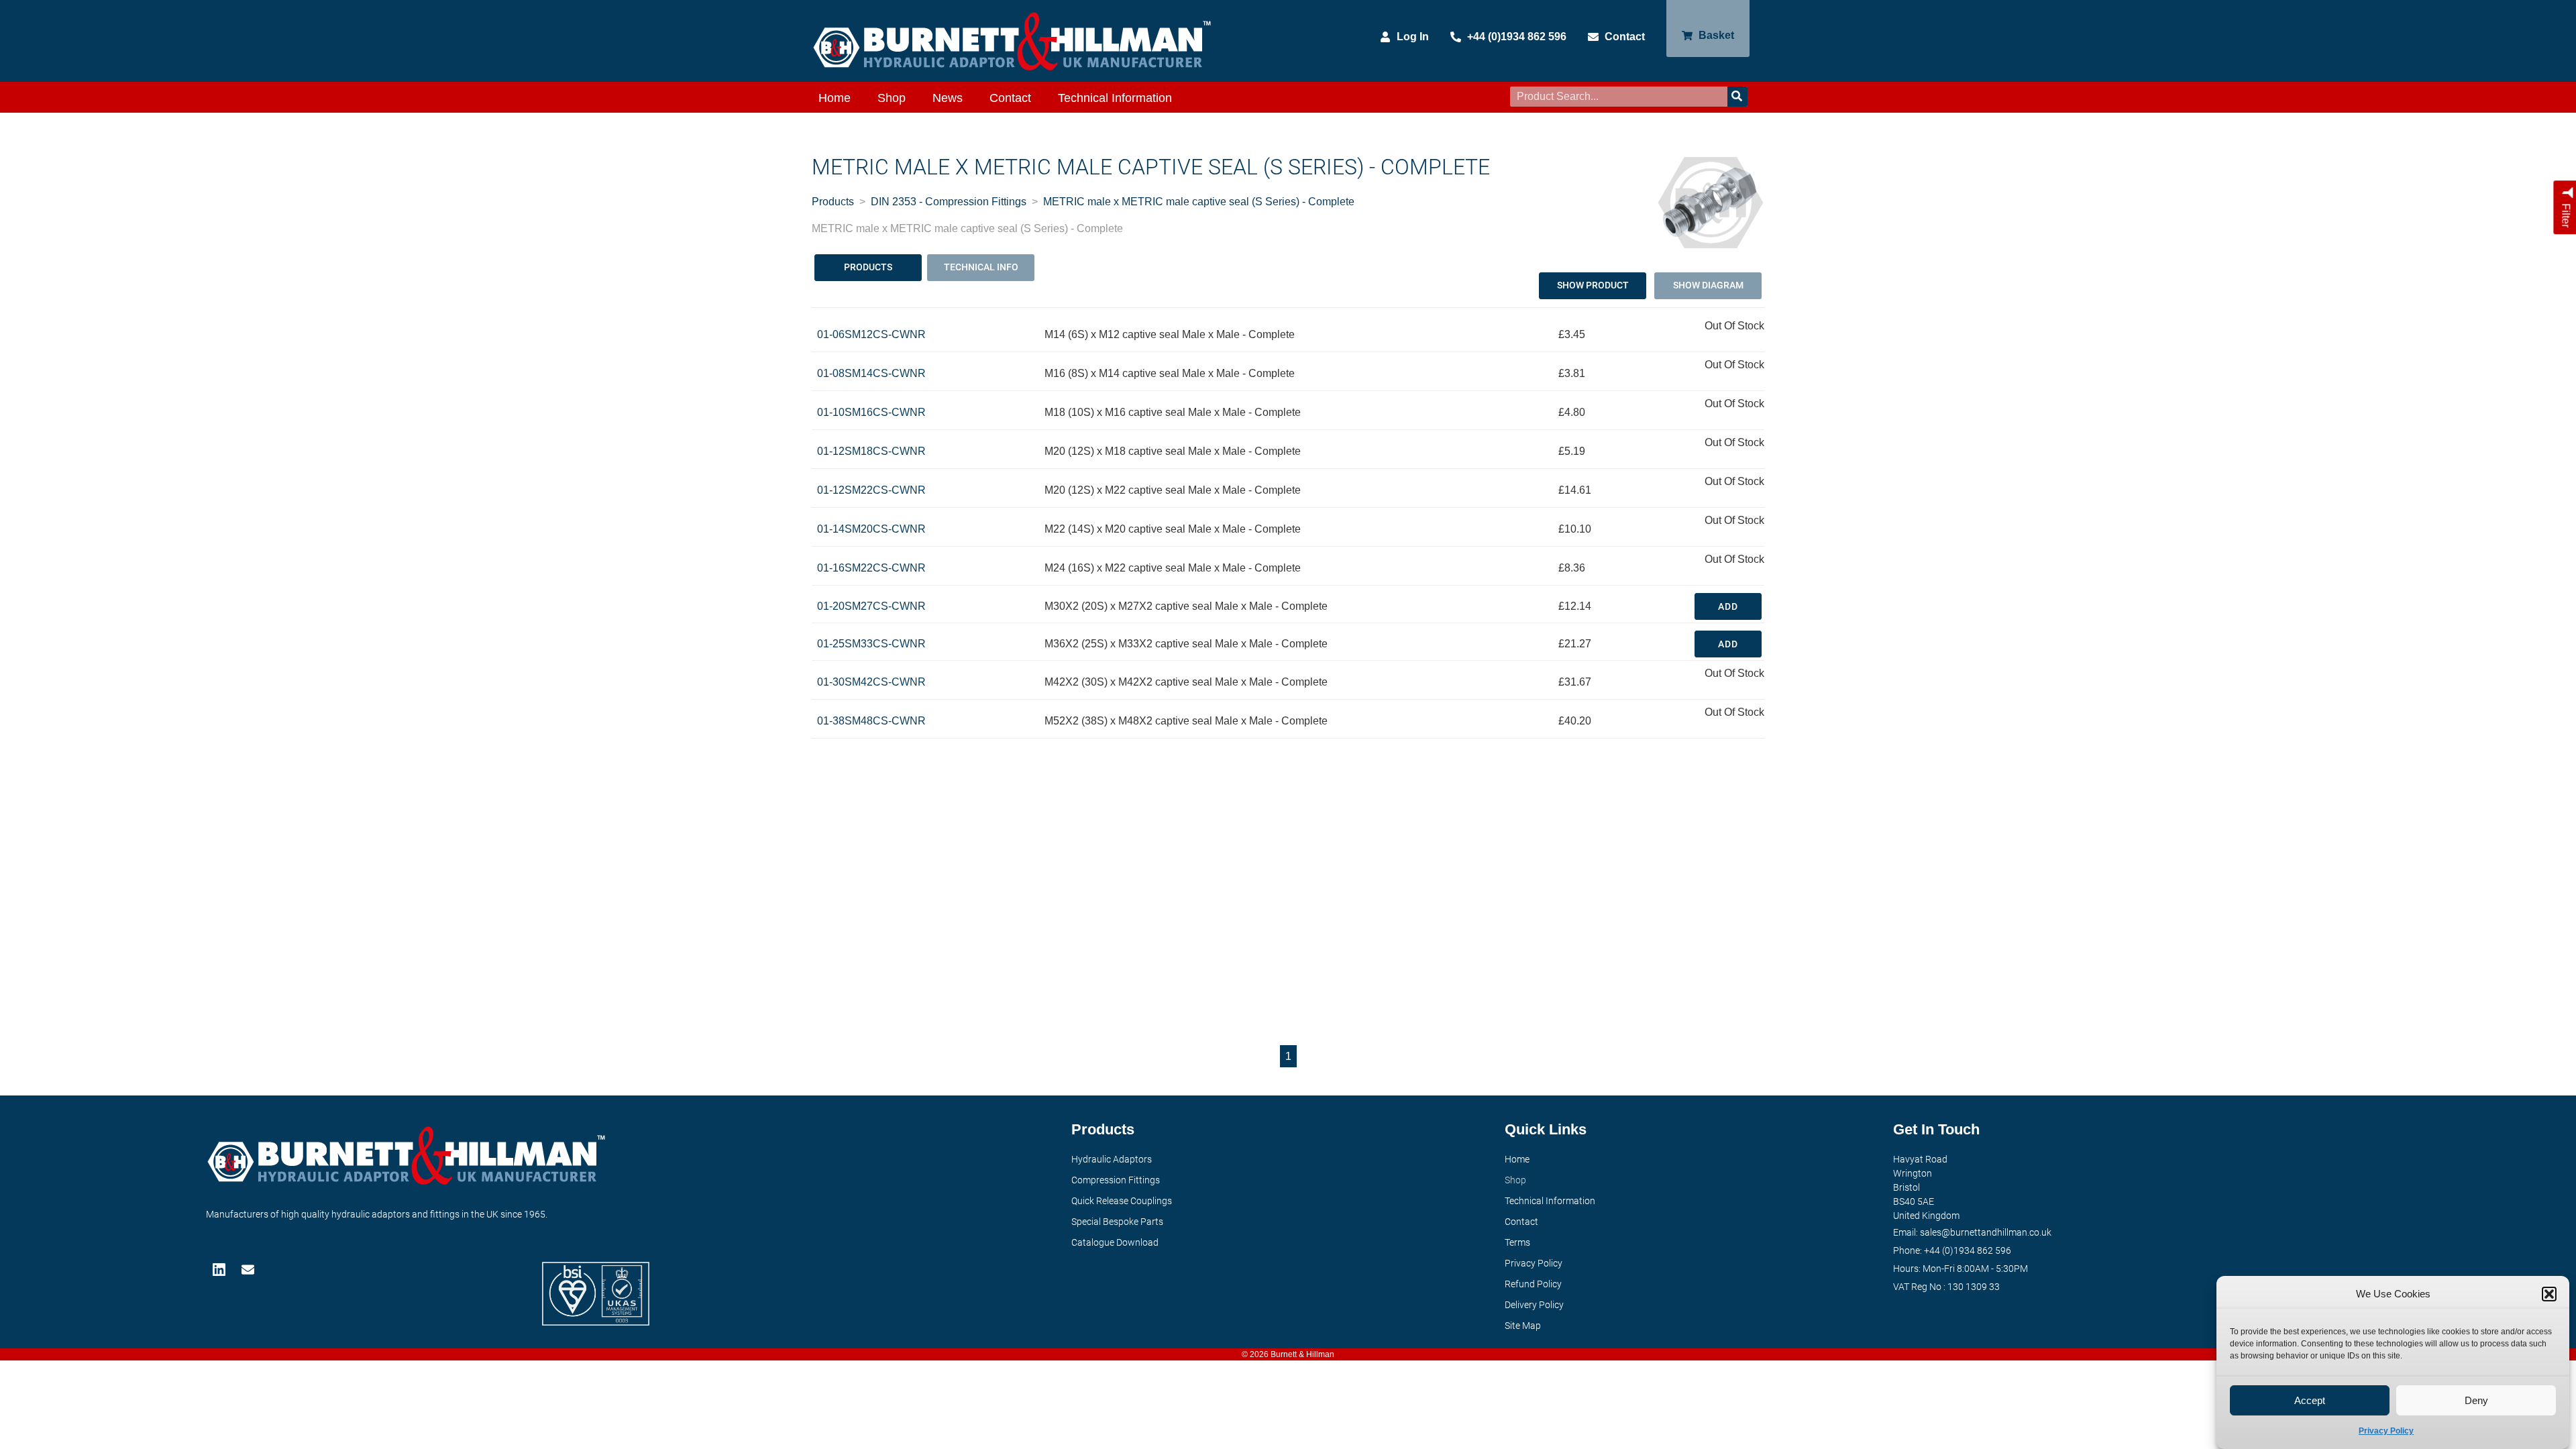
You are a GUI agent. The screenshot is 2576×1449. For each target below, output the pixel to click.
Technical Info (981, 267)
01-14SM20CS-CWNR (871, 529)
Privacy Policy (2386, 1431)
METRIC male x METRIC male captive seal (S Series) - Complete (1199, 202)
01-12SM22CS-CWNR (871, 490)
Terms (1517, 1242)
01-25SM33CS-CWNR (871, 644)
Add (1728, 606)
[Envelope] (249, 1270)
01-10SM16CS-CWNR (871, 412)
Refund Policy (1533, 1284)
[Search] (1737, 97)
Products (833, 202)
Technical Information (1115, 98)
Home (835, 98)
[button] (2549, 1294)
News (948, 98)
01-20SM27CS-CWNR (871, 606)
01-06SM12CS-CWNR (871, 334)
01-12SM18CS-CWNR (871, 451)
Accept (2310, 1400)
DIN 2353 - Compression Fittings (949, 202)
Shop (892, 98)
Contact (1010, 98)
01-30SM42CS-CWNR (871, 682)
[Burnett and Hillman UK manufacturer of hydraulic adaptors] (1013, 41)
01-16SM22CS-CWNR (871, 568)
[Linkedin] (220, 1270)
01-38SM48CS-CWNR (871, 721)
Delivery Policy (1534, 1305)
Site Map (1523, 1326)
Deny (2476, 1400)
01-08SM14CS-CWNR (871, 373)
